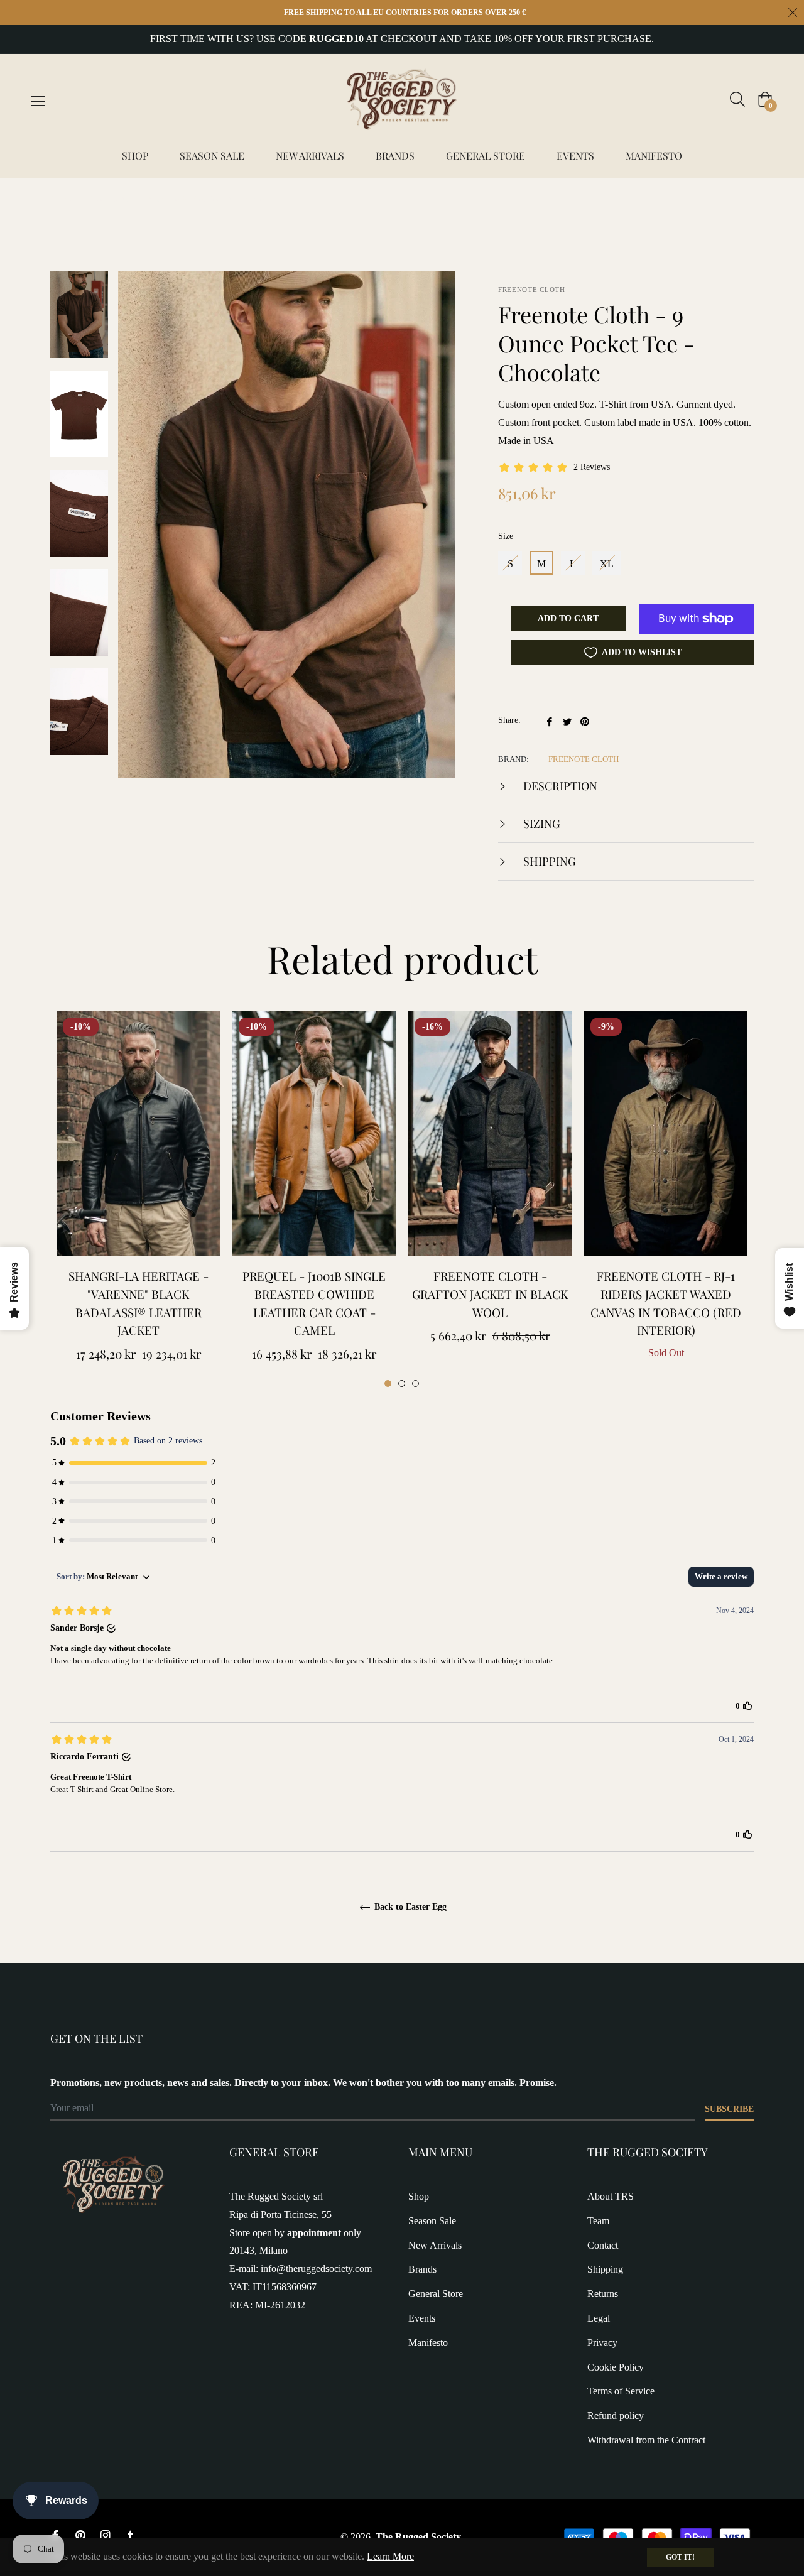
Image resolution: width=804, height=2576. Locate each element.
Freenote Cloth (532, 290)
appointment (314, 2233)
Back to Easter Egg (409, 1907)
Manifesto (428, 2343)
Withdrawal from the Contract (646, 2440)
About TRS (611, 2196)
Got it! (680, 2557)
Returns (603, 2294)
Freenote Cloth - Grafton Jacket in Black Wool (490, 1294)
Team (598, 2221)
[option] (138, 1200)
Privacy (602, 2343)
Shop (419, 2196)
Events (422, 2318)
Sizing (541, 823)
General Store (436, 2294)
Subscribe (729, 2109)
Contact (603, 2245)
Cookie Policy (616, 2367)
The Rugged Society (418, 2537)
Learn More (390, 2556)
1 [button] (388, 1383)
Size (506, 536)
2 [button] (402, 1383)
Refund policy (616, 2416)
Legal (599, 2318)
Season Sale (432, 2221)
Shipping (548, 861)
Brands (422, 2269)
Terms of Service (621, 2391)
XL (607, 564)
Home (63, 199)
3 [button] (416, 1383)
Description (559, 786)
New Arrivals (435, 2245)
